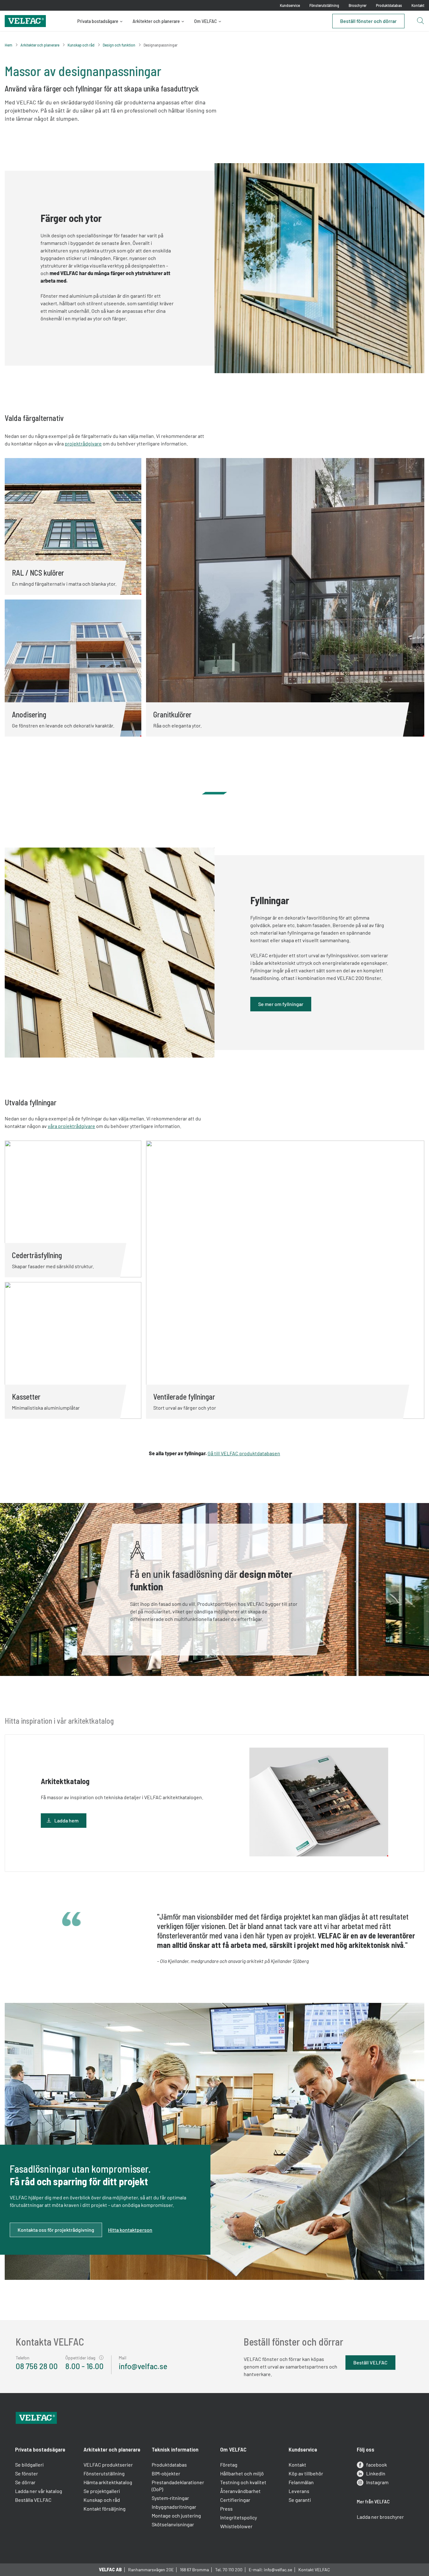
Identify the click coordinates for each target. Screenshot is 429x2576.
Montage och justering (176, 2515)
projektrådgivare (83, 443)
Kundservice (290, 5)
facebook (377, 2465)
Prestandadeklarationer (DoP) (178, 2486)
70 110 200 (233, 2570)
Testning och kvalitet (243, 2482)
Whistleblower (236, 2526)
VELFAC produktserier (108, 2465)
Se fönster (27, 2473)
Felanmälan (301, 2482)
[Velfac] (25, 20)
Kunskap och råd (81, 45)
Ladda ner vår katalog (39, 2491)
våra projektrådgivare (71, 1126)
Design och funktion (119, 45)
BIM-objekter (166, 2473)
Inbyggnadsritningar (174, 2507)
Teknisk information (175, 2449)
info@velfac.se (143, 2366)
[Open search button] (420, 21)
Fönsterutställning (324, 5)
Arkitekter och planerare (156, 21)
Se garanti (300, 2500)
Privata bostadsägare (98, 21)
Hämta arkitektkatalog (108, 2482)
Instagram (377, 2482)
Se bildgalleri (29, 2465)
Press (226, 2509)
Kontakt (418, 5)
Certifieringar (235, 2500)
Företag (229, 2465)
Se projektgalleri (102, 2491)
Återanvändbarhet (240, 2491)
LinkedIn (376, 2473)
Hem (8, 45)
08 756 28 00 (37, 2366)
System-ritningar (170, 2498)
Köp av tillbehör (306, 2473)
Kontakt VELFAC (314, 2570)
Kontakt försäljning (105, 2509)
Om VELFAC (206, 21)
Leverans (299, 2491)
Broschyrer (358, 5)
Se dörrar (25, 2482)
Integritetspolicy (239, 2517)
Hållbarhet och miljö (242, 2473)
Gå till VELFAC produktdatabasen (244, 1453)
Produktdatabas (389, 5)
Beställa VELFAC (33, 2500)
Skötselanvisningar (173, 2524)
